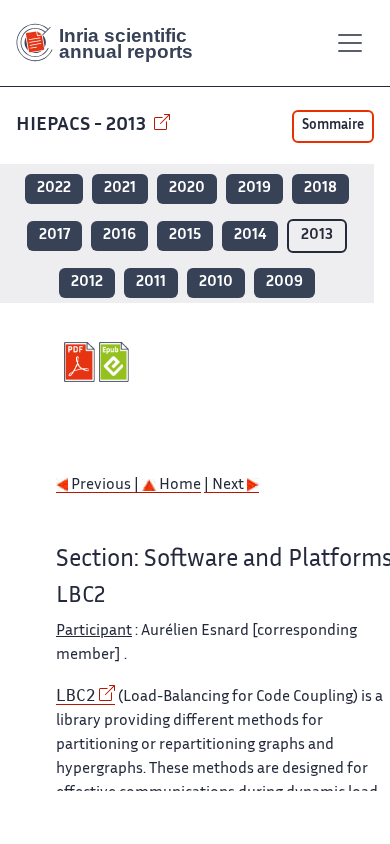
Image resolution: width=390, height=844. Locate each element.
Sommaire (333, 126)
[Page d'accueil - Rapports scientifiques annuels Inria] (112, 43)
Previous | (105, 485)
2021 (120, 188)
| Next (225, 485)
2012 (87, 282)
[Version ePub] (116, 362)
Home (178, 485)
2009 (284, 282)
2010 (216, 282)
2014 (250, 235)
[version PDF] (81, 362)
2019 (254, 188)
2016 (119, 235)
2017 (54, 235)
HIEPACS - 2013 (83, 125)
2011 (151, 282)
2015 (185, 235)
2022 (54, 188)
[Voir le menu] (350, 43)
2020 (187, 188)
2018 (320, 188)
